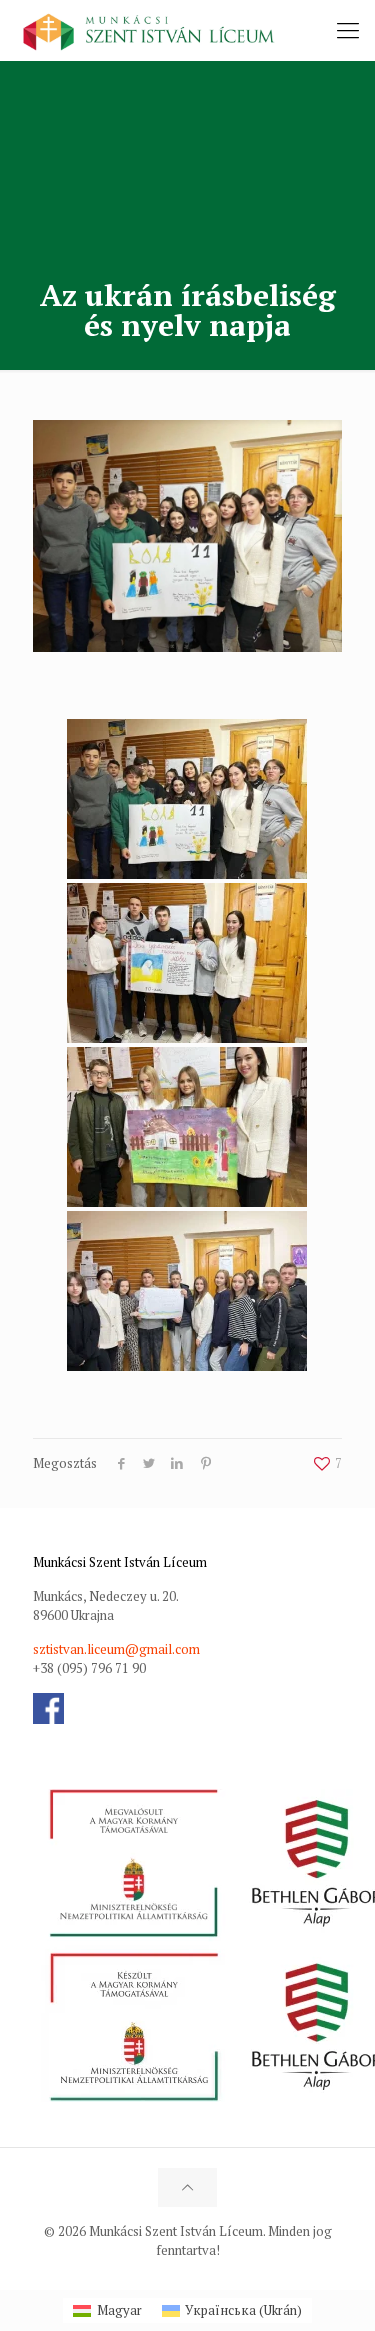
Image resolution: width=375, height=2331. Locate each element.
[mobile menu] (348, 30)
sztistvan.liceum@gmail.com (116, 1649)
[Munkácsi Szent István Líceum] (149, 30)
